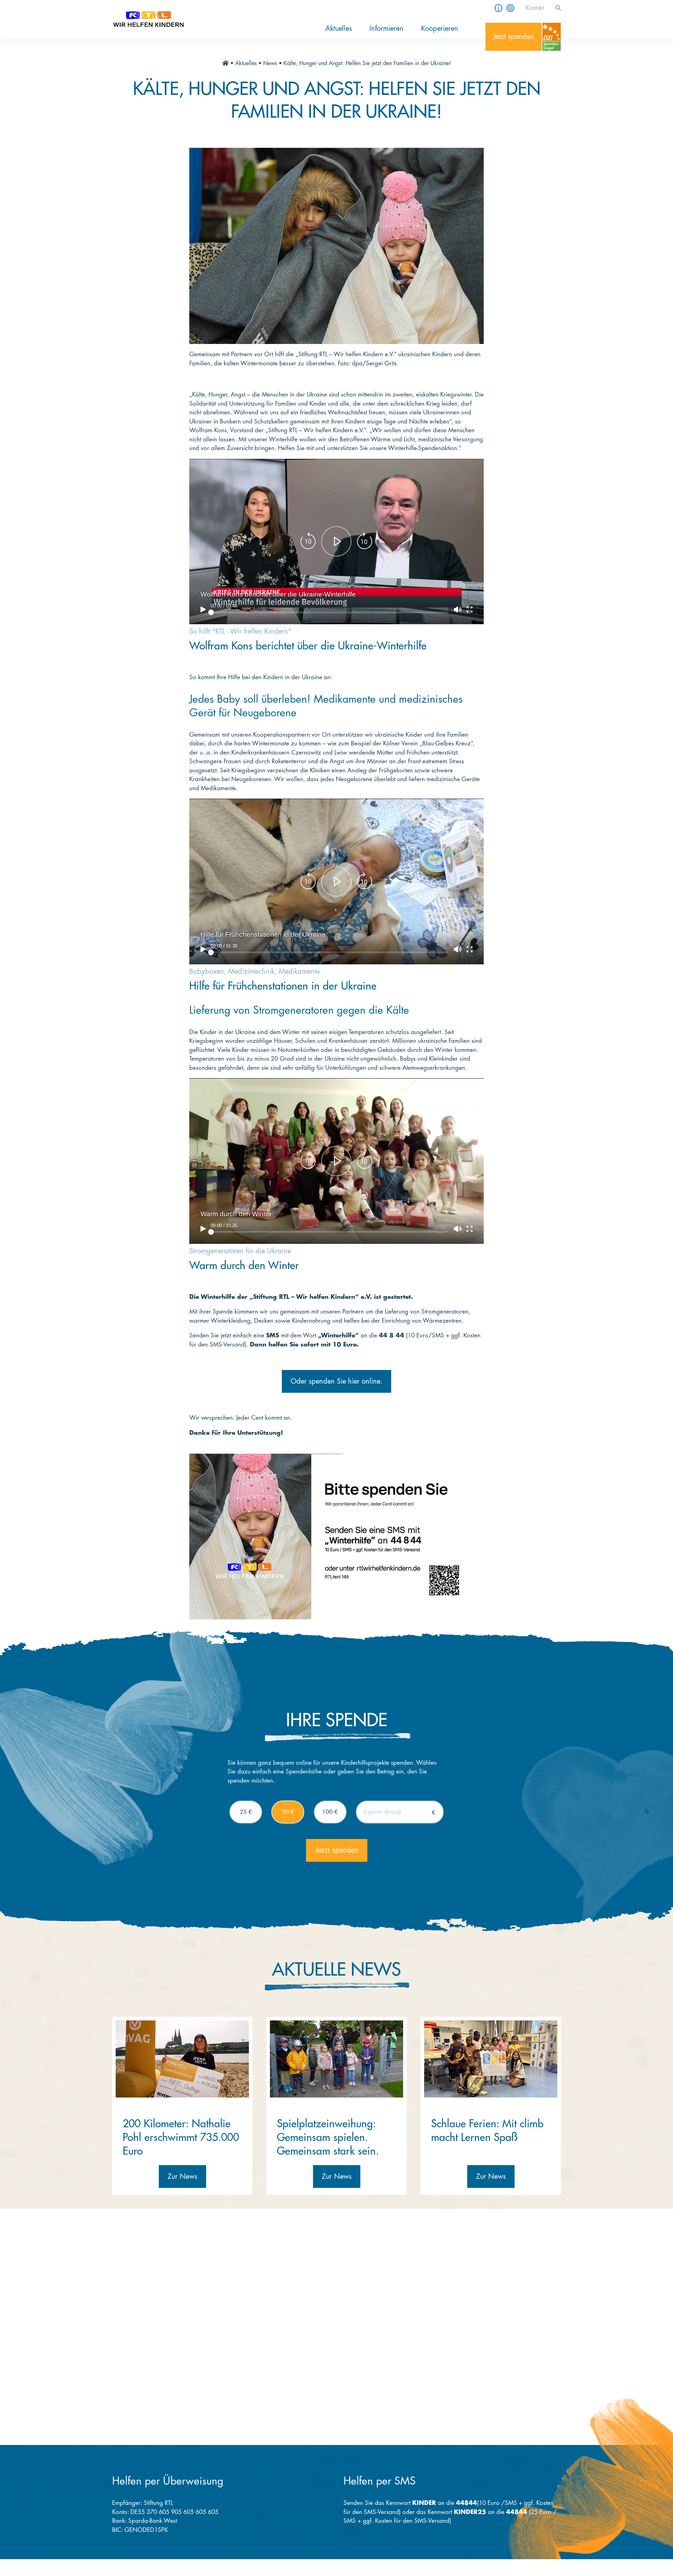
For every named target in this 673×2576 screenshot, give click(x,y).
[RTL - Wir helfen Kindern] (148, 19)
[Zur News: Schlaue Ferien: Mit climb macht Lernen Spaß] (491, 2059)
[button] (336, 542)
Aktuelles (339, 29)
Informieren (386, 29)
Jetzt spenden (514, 37)
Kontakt (535, 8)
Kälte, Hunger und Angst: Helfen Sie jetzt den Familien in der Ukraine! (367, 63)
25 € (246, 1812)
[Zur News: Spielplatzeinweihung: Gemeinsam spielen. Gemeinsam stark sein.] (336, 2059)
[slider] (329, 612)
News (270, 63)
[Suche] (558, 8)
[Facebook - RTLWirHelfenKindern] (498, 8)
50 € (288, 1812)
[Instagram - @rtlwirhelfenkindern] (510, 8)
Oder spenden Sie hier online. (336, 1381)
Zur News (182, 2176)
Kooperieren (440, 29)
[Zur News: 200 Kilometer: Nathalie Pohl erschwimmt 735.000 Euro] (182, 2059)
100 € (330, 1812)
